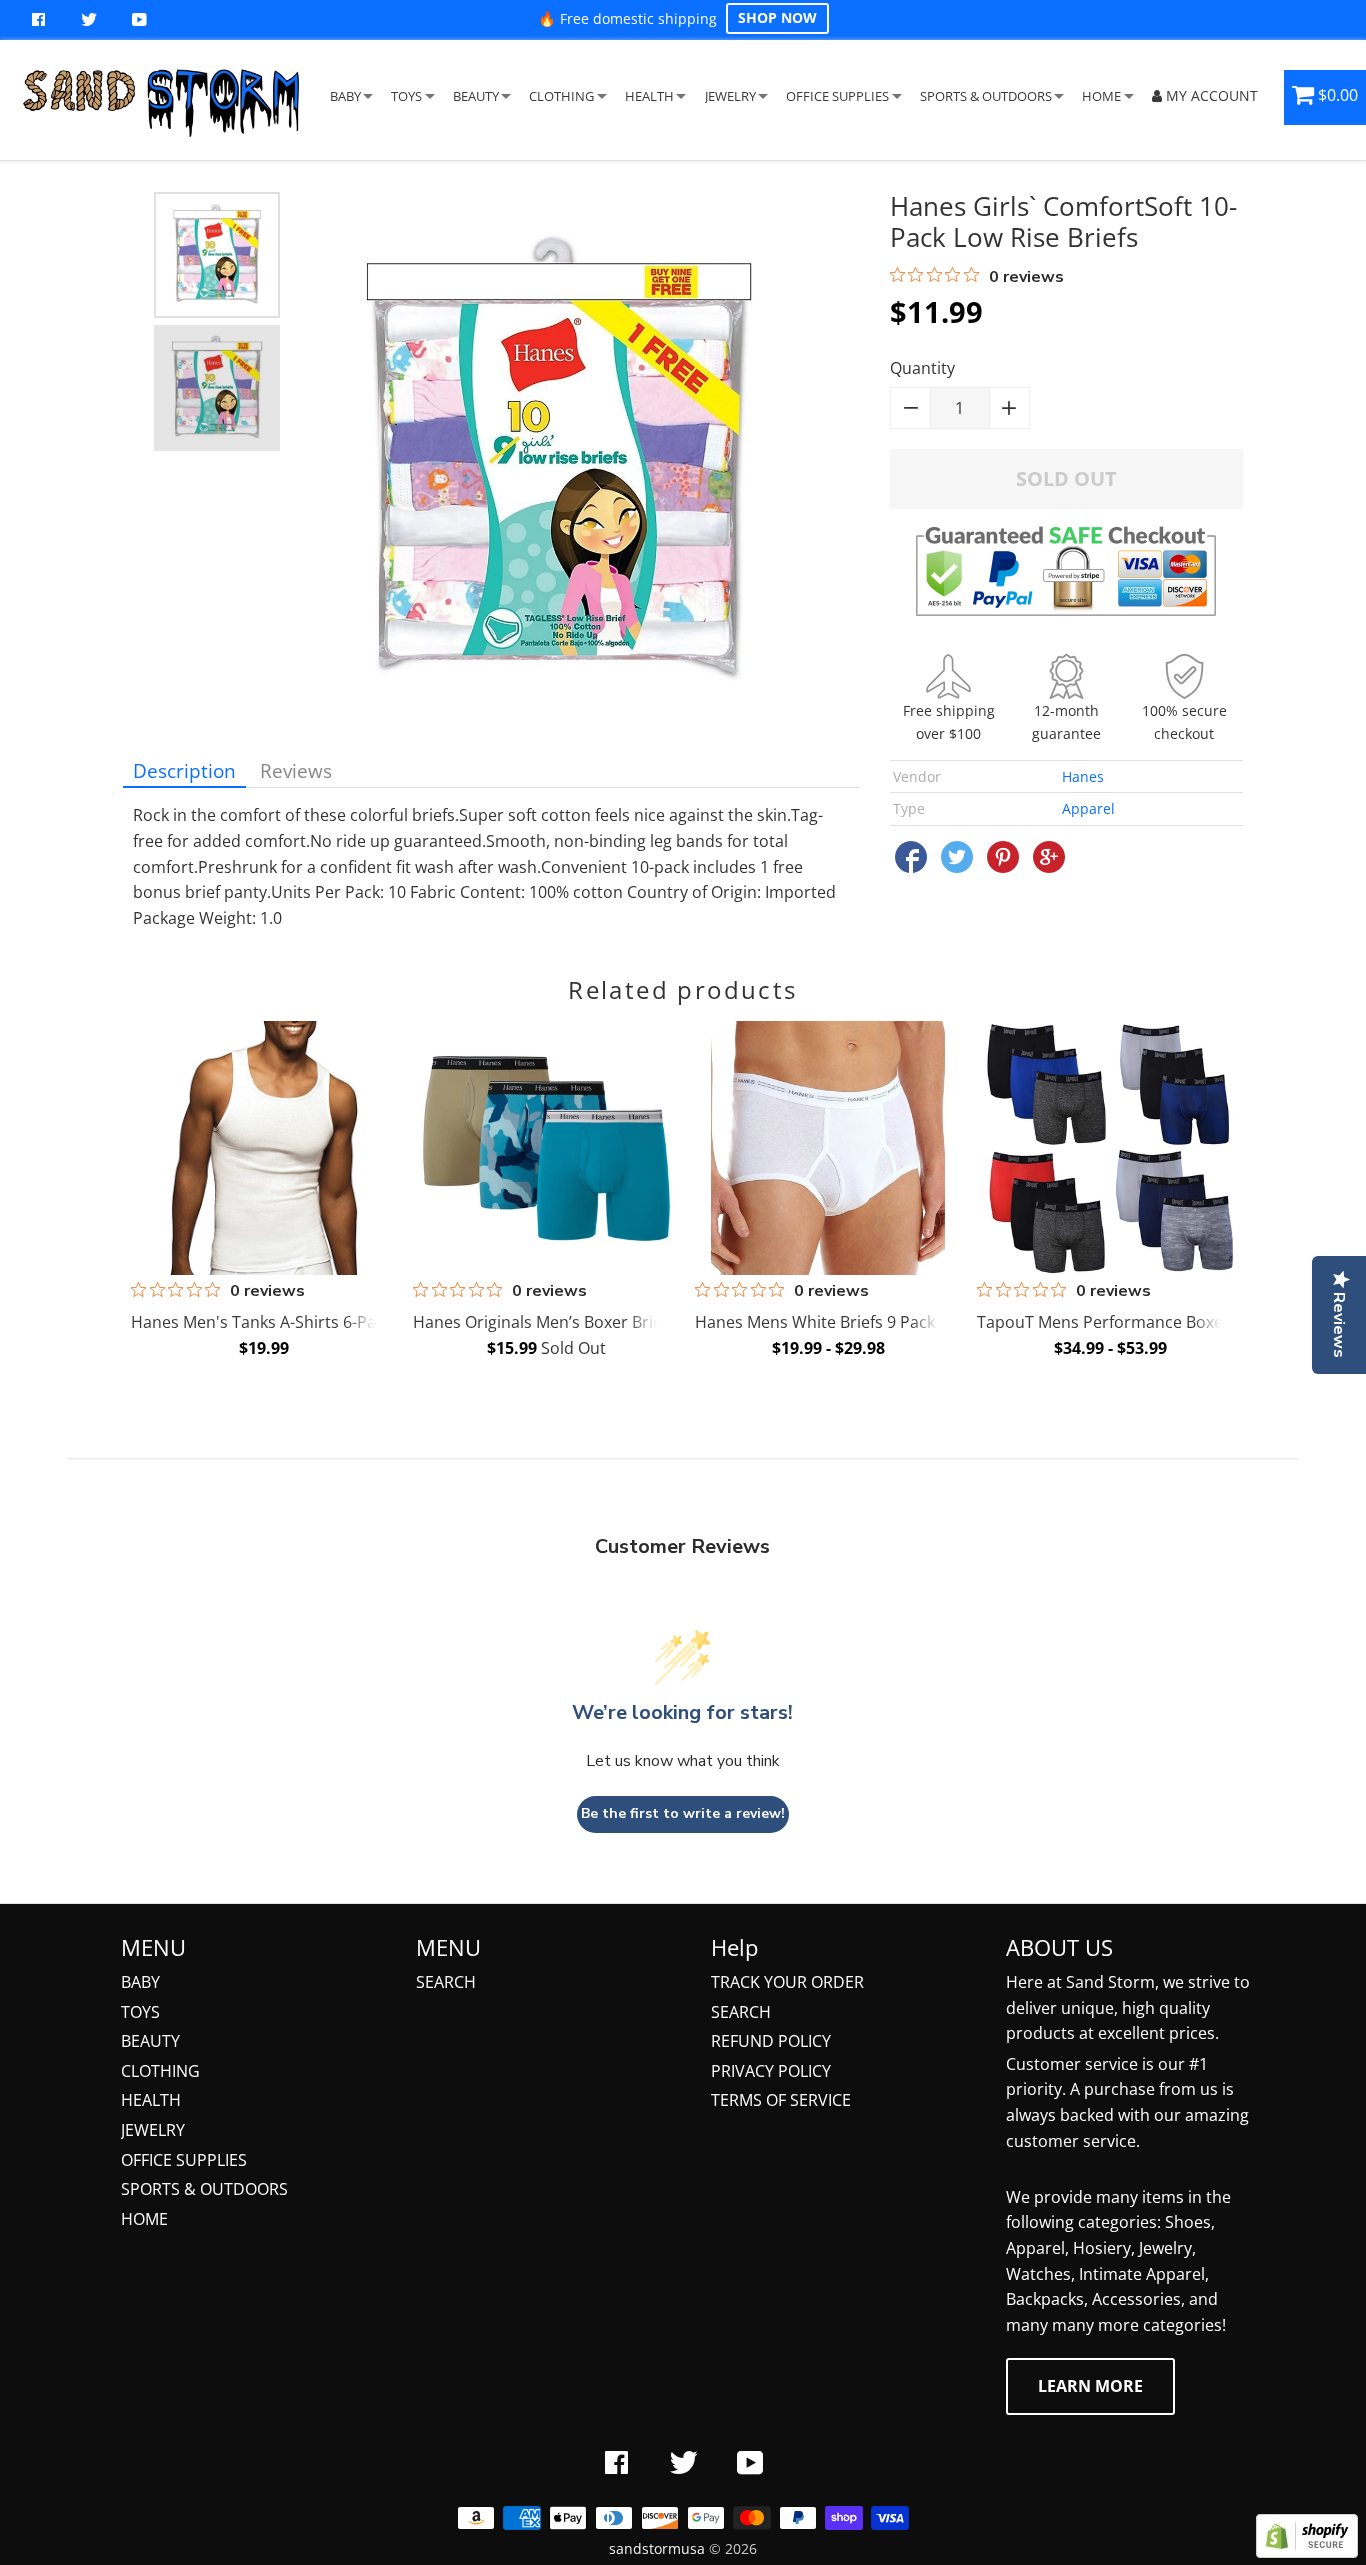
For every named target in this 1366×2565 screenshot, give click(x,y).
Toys (140, 2012)
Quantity (922, 368)
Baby (140, 1982)
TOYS (406, 96)
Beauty (150, 2041)
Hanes (1083, 776)
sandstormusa (657, 2548)
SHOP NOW (777, 17)
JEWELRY (730, 96)
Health (151, 2100)
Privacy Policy (771, 2071)
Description (184, 770)
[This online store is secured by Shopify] (1307, 2552)
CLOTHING (561, 96)
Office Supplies (184, 2160)
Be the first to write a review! (683, 1813)
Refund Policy (771, 2041)
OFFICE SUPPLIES (837, 96)
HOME (1101, 96)
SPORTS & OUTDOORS (986, 96)
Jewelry (153, 2130)
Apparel (1088, 808)
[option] (217, 255)
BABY (345, 96)
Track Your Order (787, 1982)
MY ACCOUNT (1210, 95)
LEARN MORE (1090, 2386)
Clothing (160, 2071)
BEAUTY (476, 96)
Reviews (296, 770)
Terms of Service (781, 2100)
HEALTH (649, 96)
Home (144, 2219)
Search (446, 1982)
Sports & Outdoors (204, 2189)
